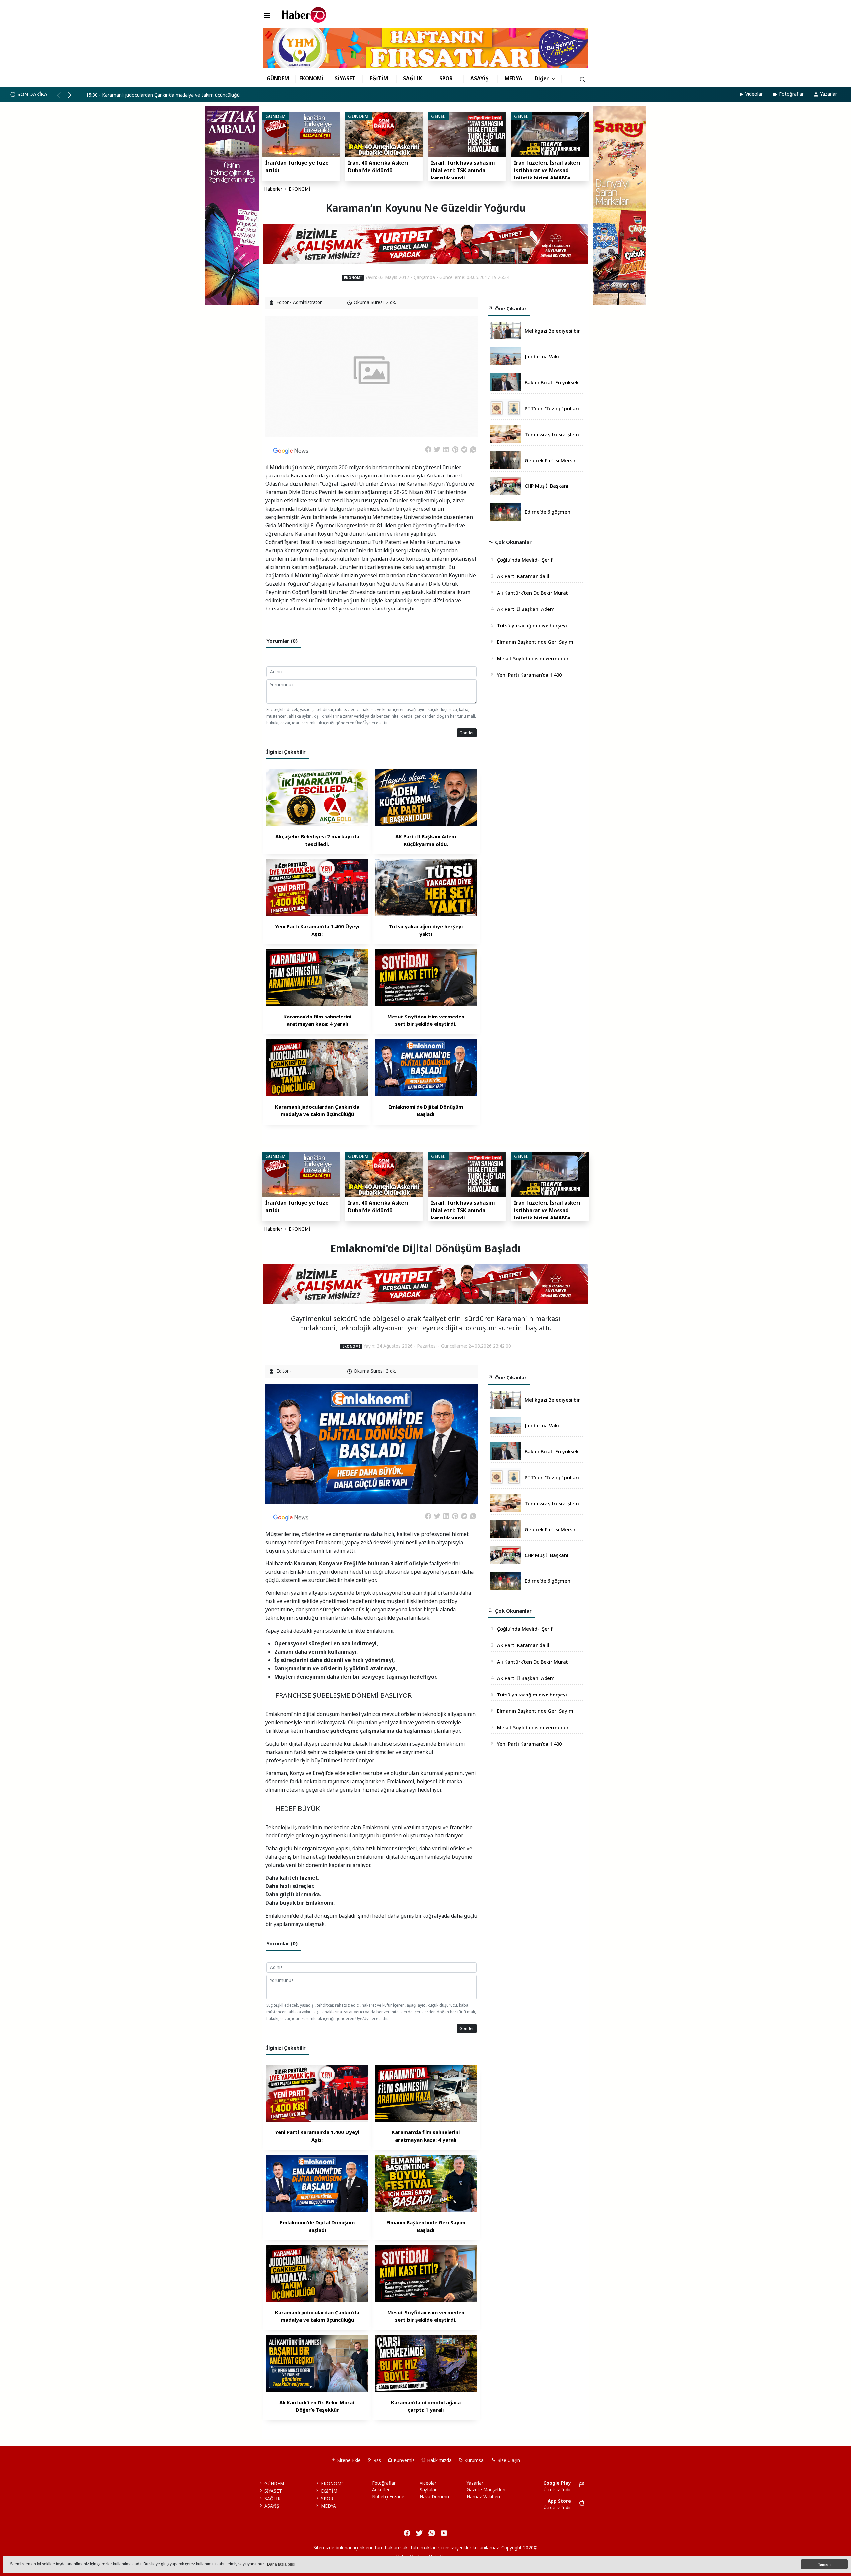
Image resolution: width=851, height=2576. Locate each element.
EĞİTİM (379, 78)
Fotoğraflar (791, 94)
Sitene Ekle (348, 2460)
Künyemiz (403, 2460)
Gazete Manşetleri (486, 2490)
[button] (62, 98)
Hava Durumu (434, 2497)
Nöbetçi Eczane (388, 2497)
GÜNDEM (278, 78)
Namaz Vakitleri (483, 2497)
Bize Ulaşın (508, 2460)
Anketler (381, 2490)
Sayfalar (428, 2490)
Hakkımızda (439, 2460)
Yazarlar (829, 94)
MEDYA (513, 78)
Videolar (754, 94)
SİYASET (345, 78)
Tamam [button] (824, 2564)
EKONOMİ (311, 78)
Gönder (467, 733)
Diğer (542, 78)
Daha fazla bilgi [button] (281, 2564)
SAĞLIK (412, 78)
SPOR (446, 78)
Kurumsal (474, 2460)
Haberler (273, 189)
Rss (376, 2460)
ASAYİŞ (480, 78)
